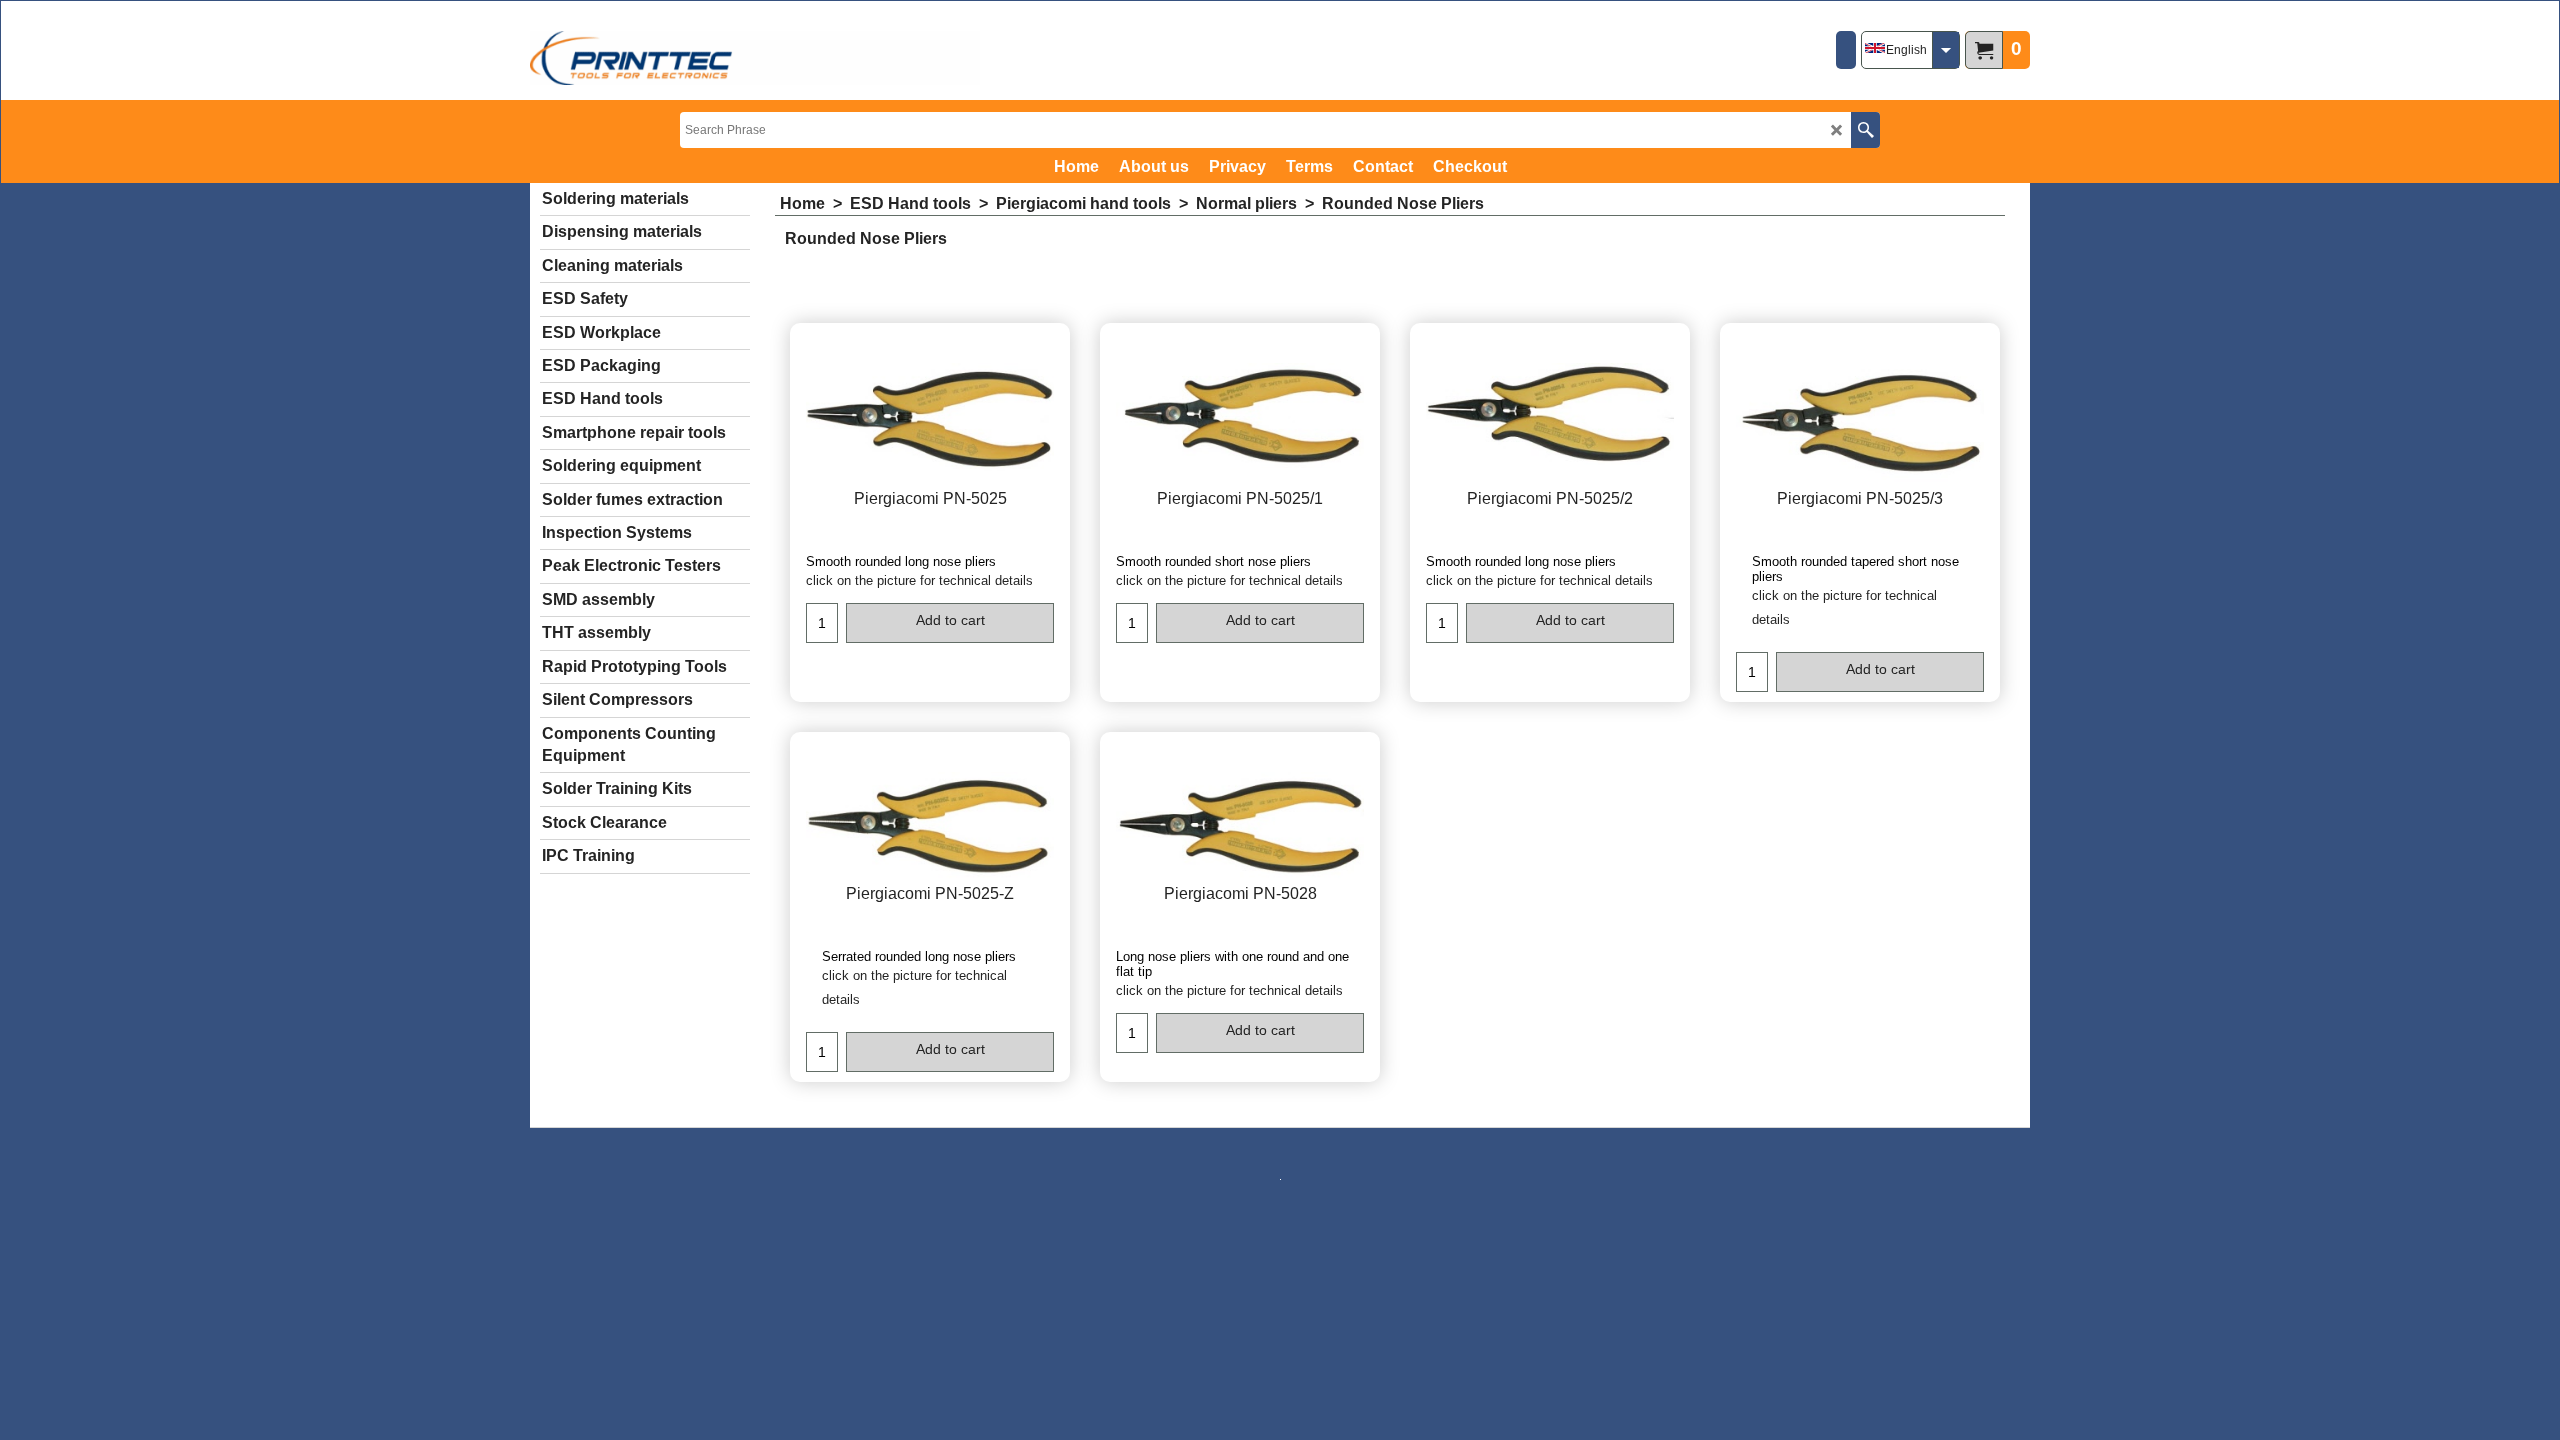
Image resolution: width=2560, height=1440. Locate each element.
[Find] (1865, 130)
